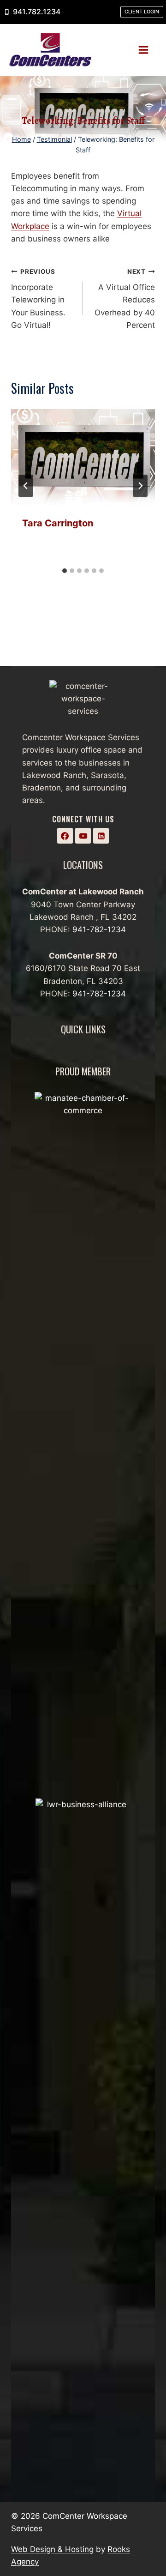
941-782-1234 (99, 929)
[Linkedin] (101, 836)
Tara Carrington (58, 523)
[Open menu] (147, 50)
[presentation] (83, 457)
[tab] (65, 571)
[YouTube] (83, 836)
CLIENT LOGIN (142, 12)
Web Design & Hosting (52, 2549)
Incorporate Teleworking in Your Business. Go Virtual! (38, 299)
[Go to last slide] (26, 486)
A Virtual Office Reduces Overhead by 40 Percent (125, 299)
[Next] (140, 486)
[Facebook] (65, 836)
